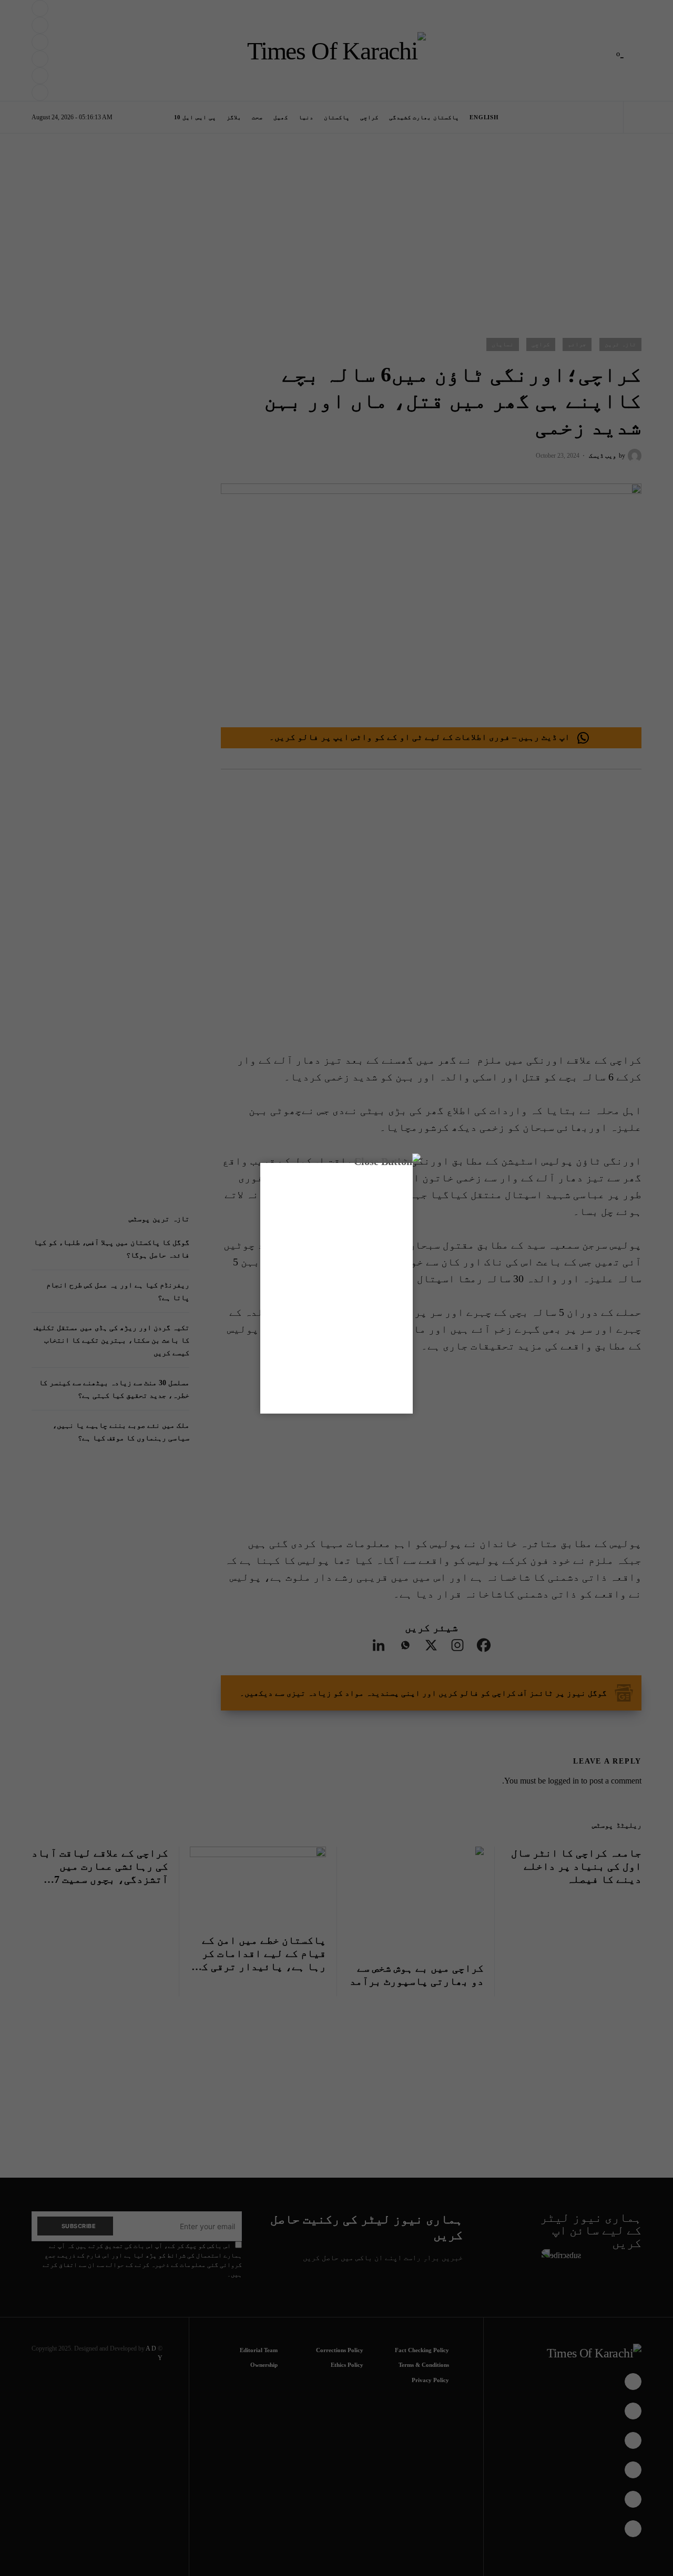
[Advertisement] (359, 2541)
